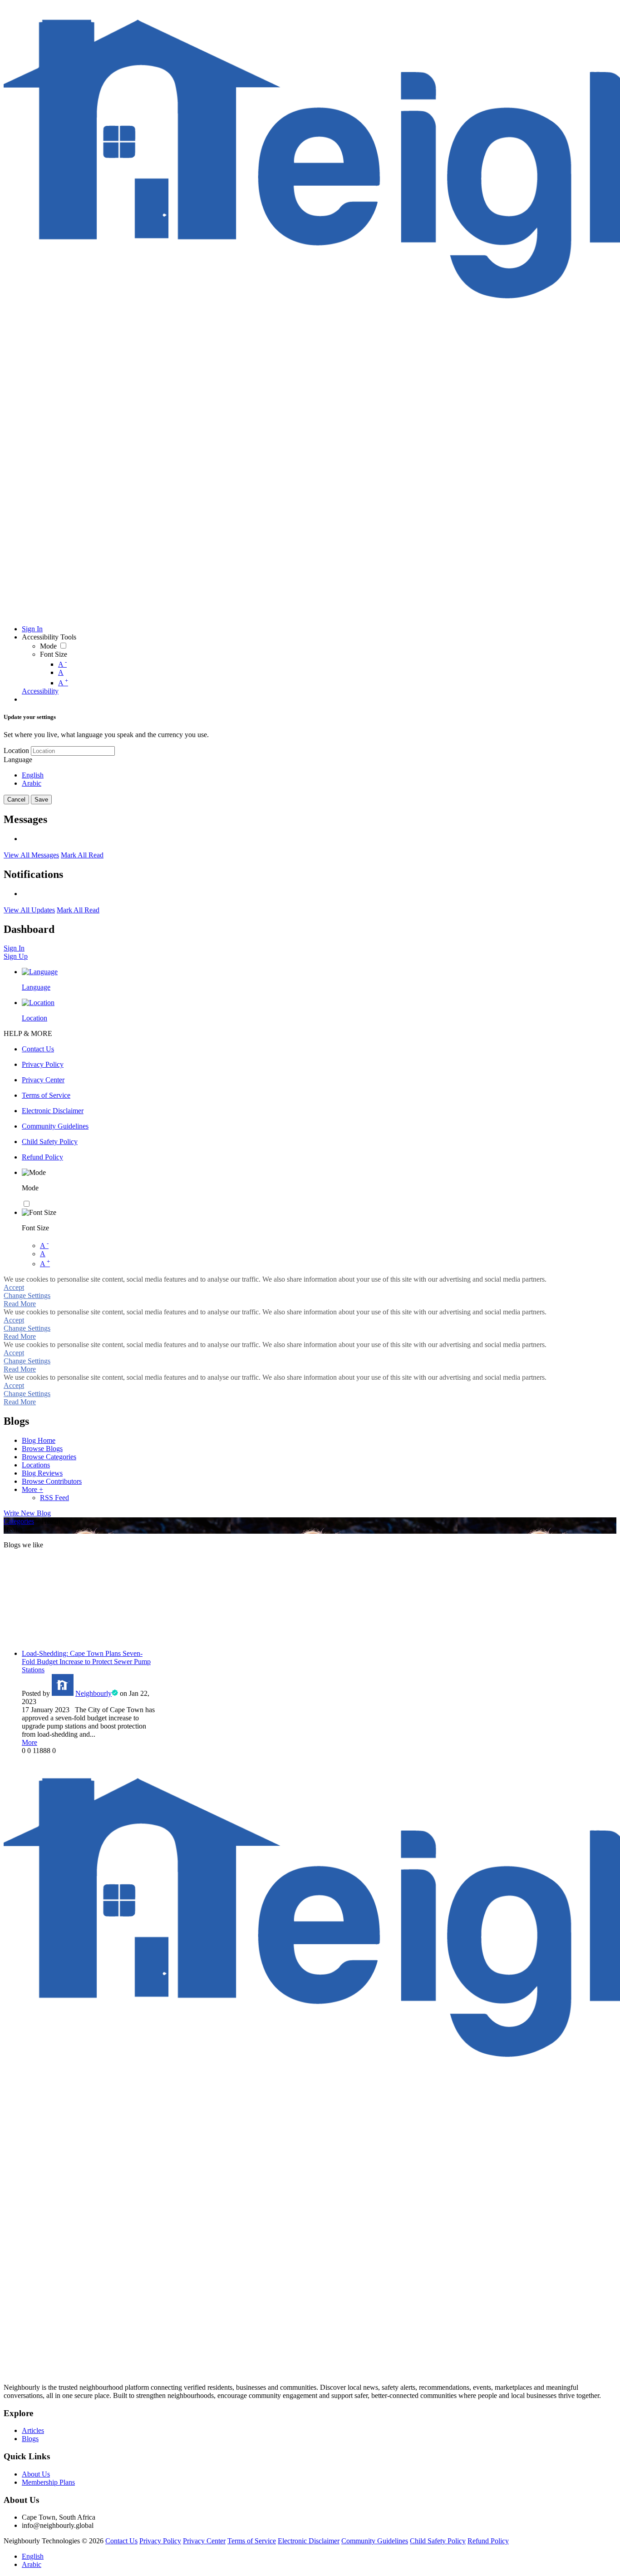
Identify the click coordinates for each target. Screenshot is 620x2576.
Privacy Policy (160, 2541)
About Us (36, 2474)
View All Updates (29, 910)
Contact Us (121, 2541)
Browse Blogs (42, 1449)
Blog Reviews (42, 1473)
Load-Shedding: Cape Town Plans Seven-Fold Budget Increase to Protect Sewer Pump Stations (86, 1662)
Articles (33, 2430)
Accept (14, 1287)
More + (32, 1489)
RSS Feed (54, 1498)
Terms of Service (252, 2541)
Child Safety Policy (438, 2541)
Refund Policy (488, 2541)
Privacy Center (204, 2541)
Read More (20, 1304)
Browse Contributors (52, 1481)
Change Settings (27, 1295)
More (30, 1742)
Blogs (30, 2439)
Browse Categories (49, 1457)
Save (41, 800)
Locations (36, 1465)
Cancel (16, 800)
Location (16, 751)
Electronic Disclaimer (309, 2541)
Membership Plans (48, 2482)
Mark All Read (82, 855)
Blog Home (39, 1440)
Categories (19, 1521)
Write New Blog (27, 1513)
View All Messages (31, 855)
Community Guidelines (375, 2541)
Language (18, 760)
